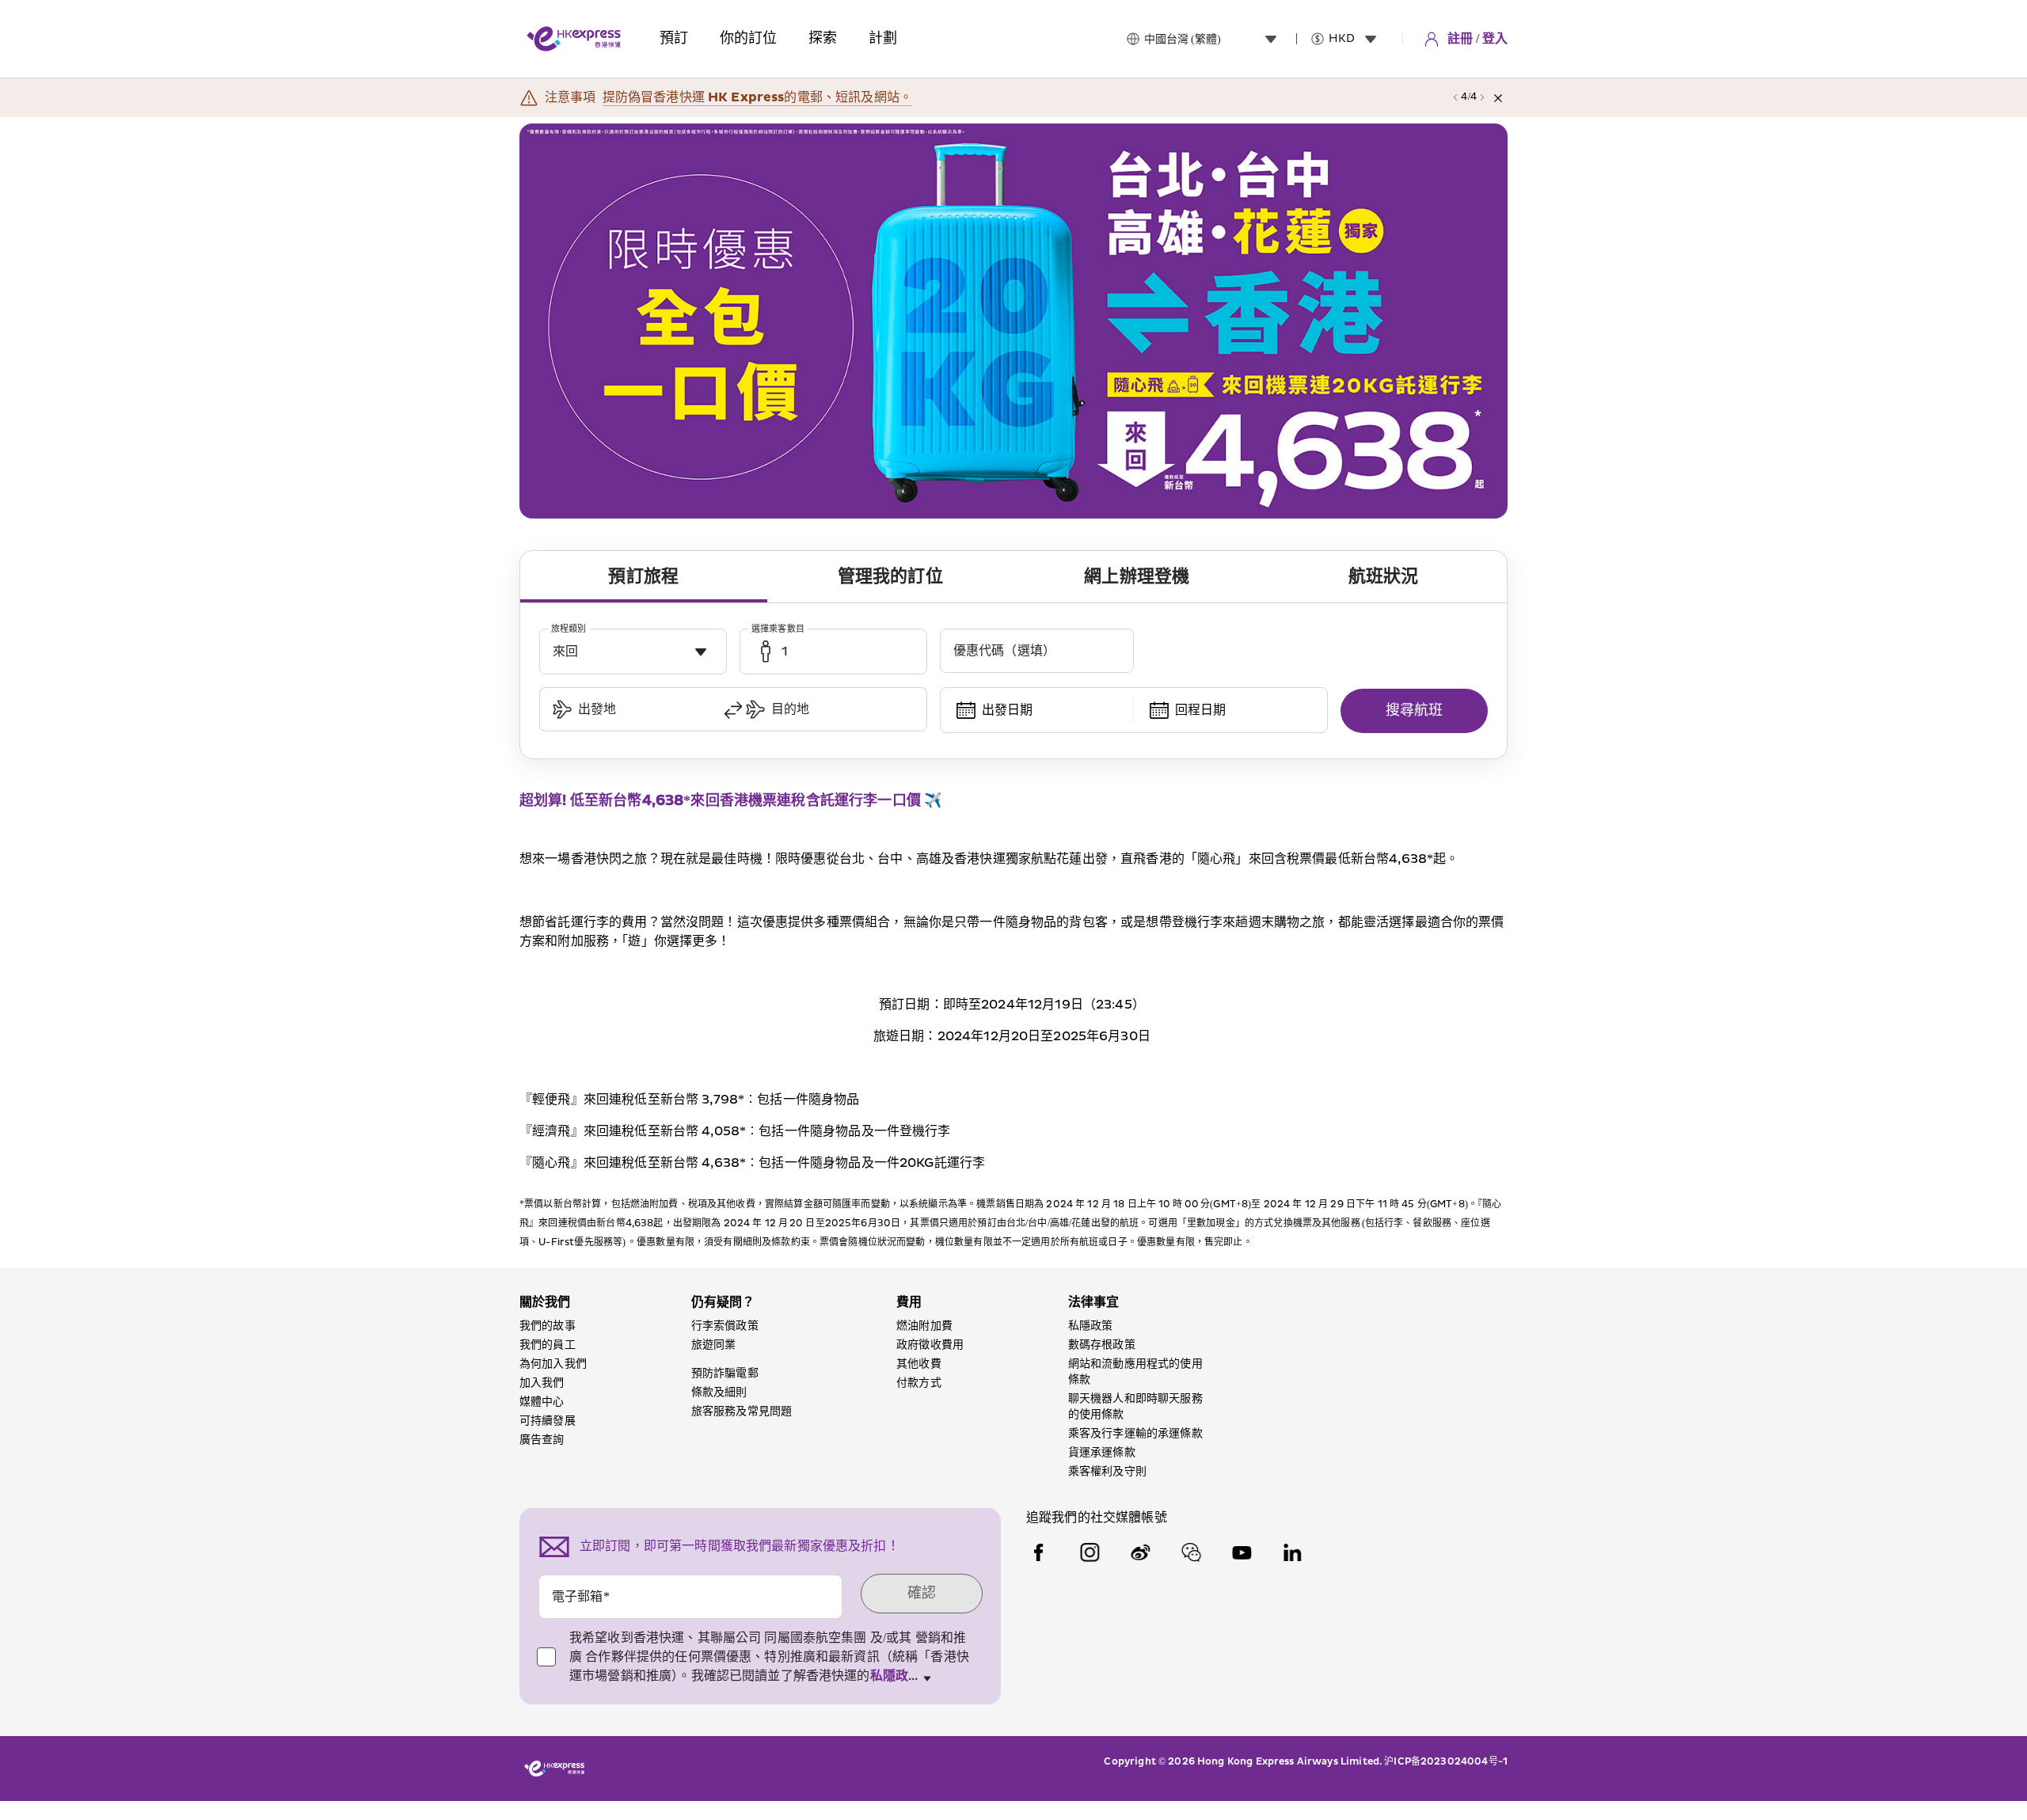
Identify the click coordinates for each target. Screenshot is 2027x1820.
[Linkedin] (1292, 1552)
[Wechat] (1191, 1552)
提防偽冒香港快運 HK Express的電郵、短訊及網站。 (757, 97)
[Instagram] (1090, 1552)
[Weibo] (1140, 1552)
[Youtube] (1242, 1552)
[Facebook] (1039, 1552)
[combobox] (1214, 39)
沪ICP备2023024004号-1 (1446, 1762)
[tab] (644, 577)
